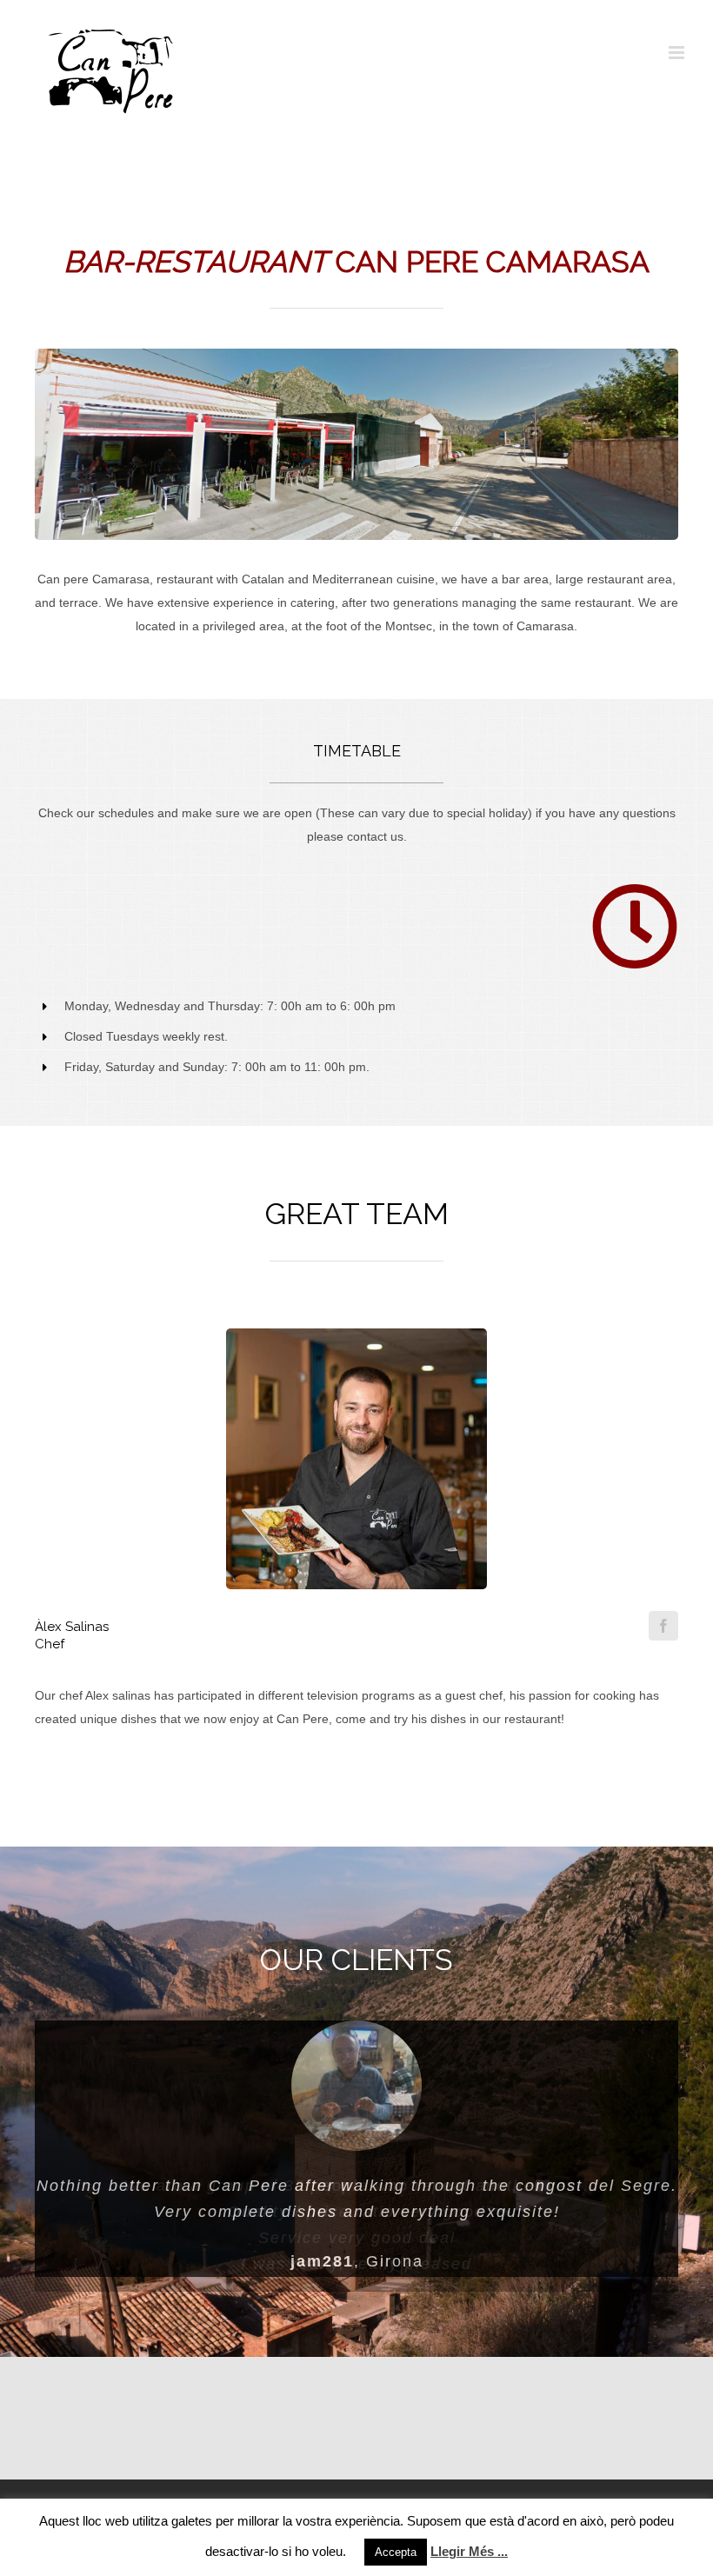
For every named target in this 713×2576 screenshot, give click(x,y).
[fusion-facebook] (663, 1626)
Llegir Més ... (469, 2551)
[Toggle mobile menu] (678, 53)
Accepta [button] (396, 2552)
